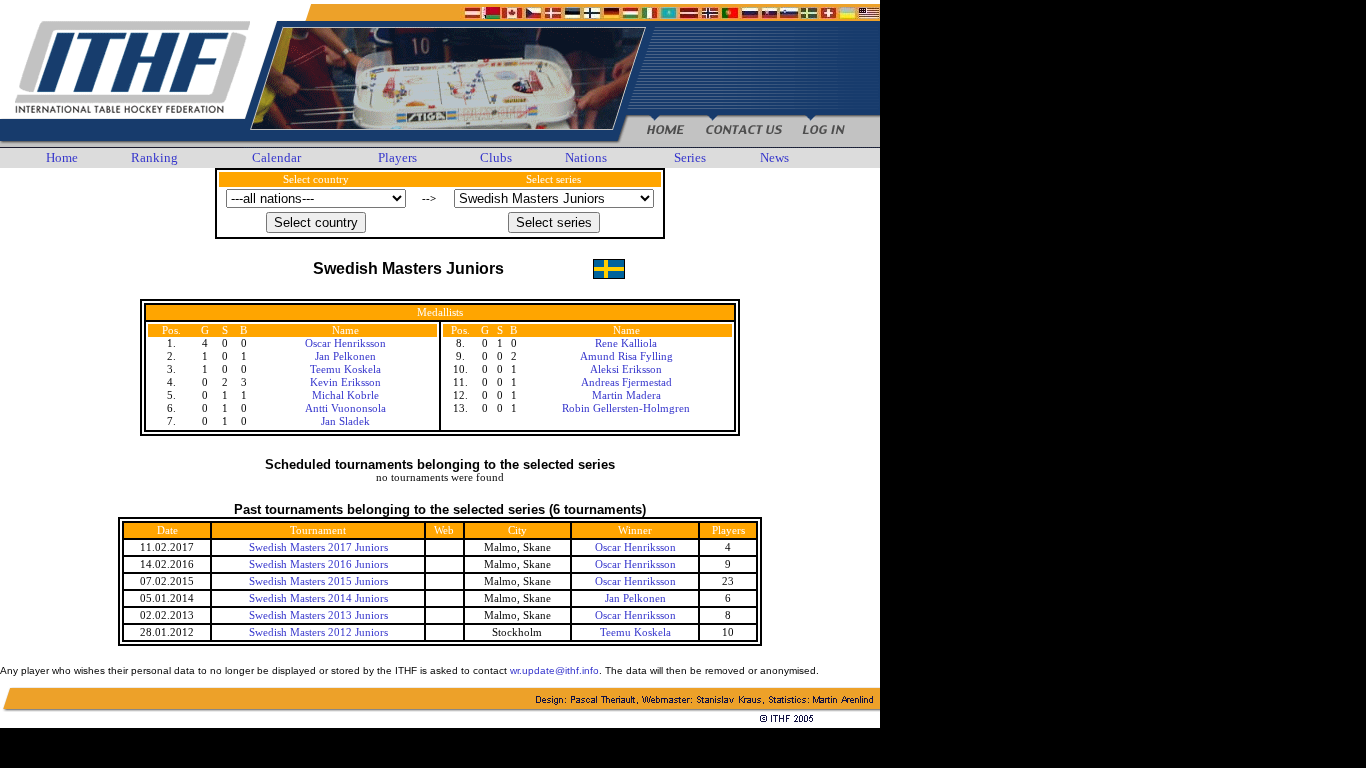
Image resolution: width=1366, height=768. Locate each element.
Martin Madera (626, 395)
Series (690, 157)
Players (397, 157)
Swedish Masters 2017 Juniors (318, 547)
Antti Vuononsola (345, 408)
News (774, 157)
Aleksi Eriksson (626, 369)
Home (62, 157)
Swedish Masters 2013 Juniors (318, 615)
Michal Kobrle (345, 395)
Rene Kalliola (626, 343)
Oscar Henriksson (345, 343)
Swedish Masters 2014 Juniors (318, 598)
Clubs (496, 157)
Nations (586, 157)
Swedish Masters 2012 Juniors (318, 632)
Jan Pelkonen (345, 356)
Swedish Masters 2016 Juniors (318, 564)
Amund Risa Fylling (626, 356)
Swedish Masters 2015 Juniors (318, 581)
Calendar (276, 157)
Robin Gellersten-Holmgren (626, 408)
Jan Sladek (345, 421)
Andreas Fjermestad (626, 382)
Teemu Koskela (345, 369)
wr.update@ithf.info (554, 670)
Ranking (154, 157)
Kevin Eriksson (345, 382)
